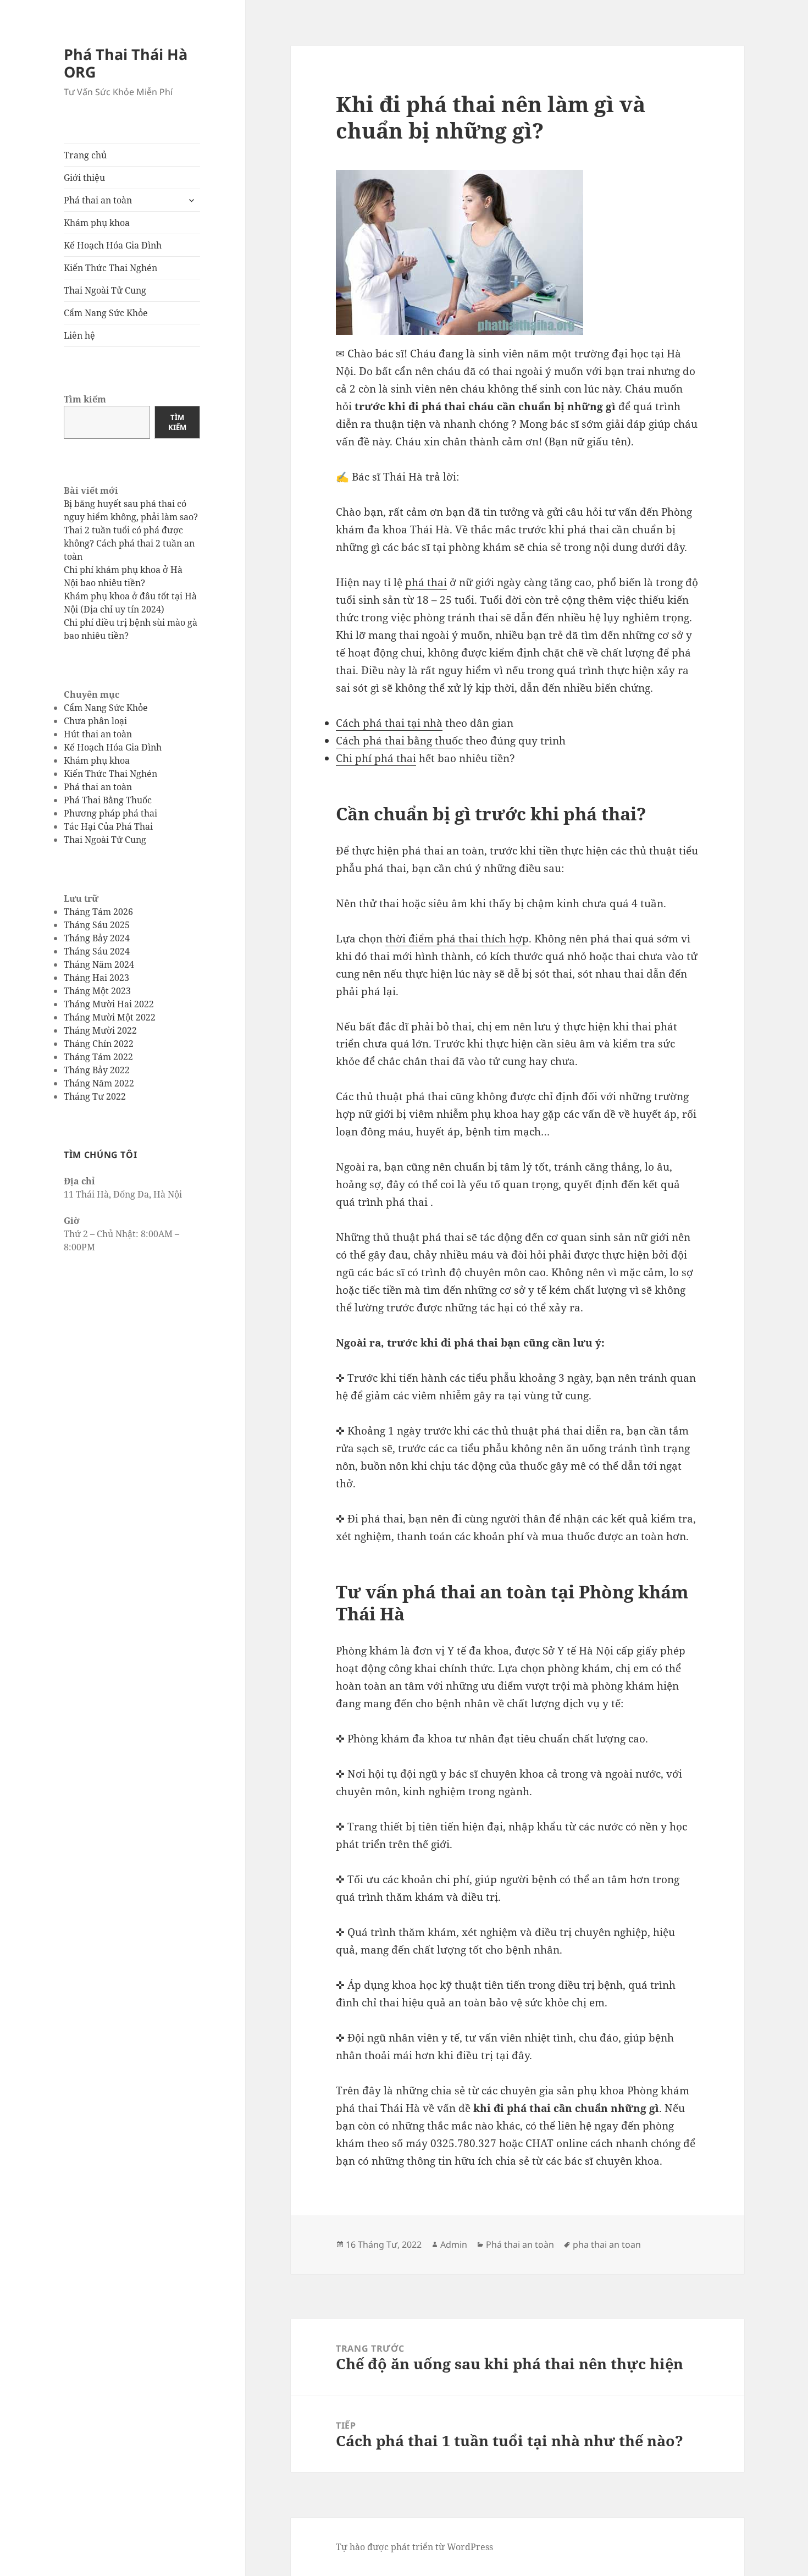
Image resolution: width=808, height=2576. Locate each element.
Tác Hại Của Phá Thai (108, 826)
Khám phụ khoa (97, 223)
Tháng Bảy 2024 (97, 938)
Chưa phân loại (95, 721)
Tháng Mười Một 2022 (110, 1017)
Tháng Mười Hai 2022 (109, 1004)
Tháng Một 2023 (97, 991)
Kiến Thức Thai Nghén (110, 268)
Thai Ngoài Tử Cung (105, 290)
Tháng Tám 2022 (98, 1057)
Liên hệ (79, 335)
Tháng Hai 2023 (96, 978)
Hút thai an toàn (98, 734)
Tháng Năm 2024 (99, 964)
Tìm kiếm (85, 399)
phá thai (426, 582)
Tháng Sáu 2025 (97, 925)
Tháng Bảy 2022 (97, 1070)
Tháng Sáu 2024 (97, 951)
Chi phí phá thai (376, 758)
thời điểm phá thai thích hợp (457, 939)
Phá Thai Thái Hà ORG (126, 63)
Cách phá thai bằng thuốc (399, 741)
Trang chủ (85, 155)
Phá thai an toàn (98, 200)
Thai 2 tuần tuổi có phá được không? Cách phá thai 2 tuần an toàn (129, 543)
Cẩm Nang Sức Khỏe (106, 313)
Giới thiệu (84, 178)
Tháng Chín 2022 (99, 1044)
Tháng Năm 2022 (99, 1083)
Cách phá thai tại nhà (389, 723)
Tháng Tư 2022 (95, 1096)
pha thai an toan (607, 2244)
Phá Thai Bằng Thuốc (108, 800)
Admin (454, 2244)
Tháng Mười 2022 (100, 1030)
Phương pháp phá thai (110, 813)
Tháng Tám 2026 (98, 912)
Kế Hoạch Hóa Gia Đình (113, 245)
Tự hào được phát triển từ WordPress (414, 2547)
